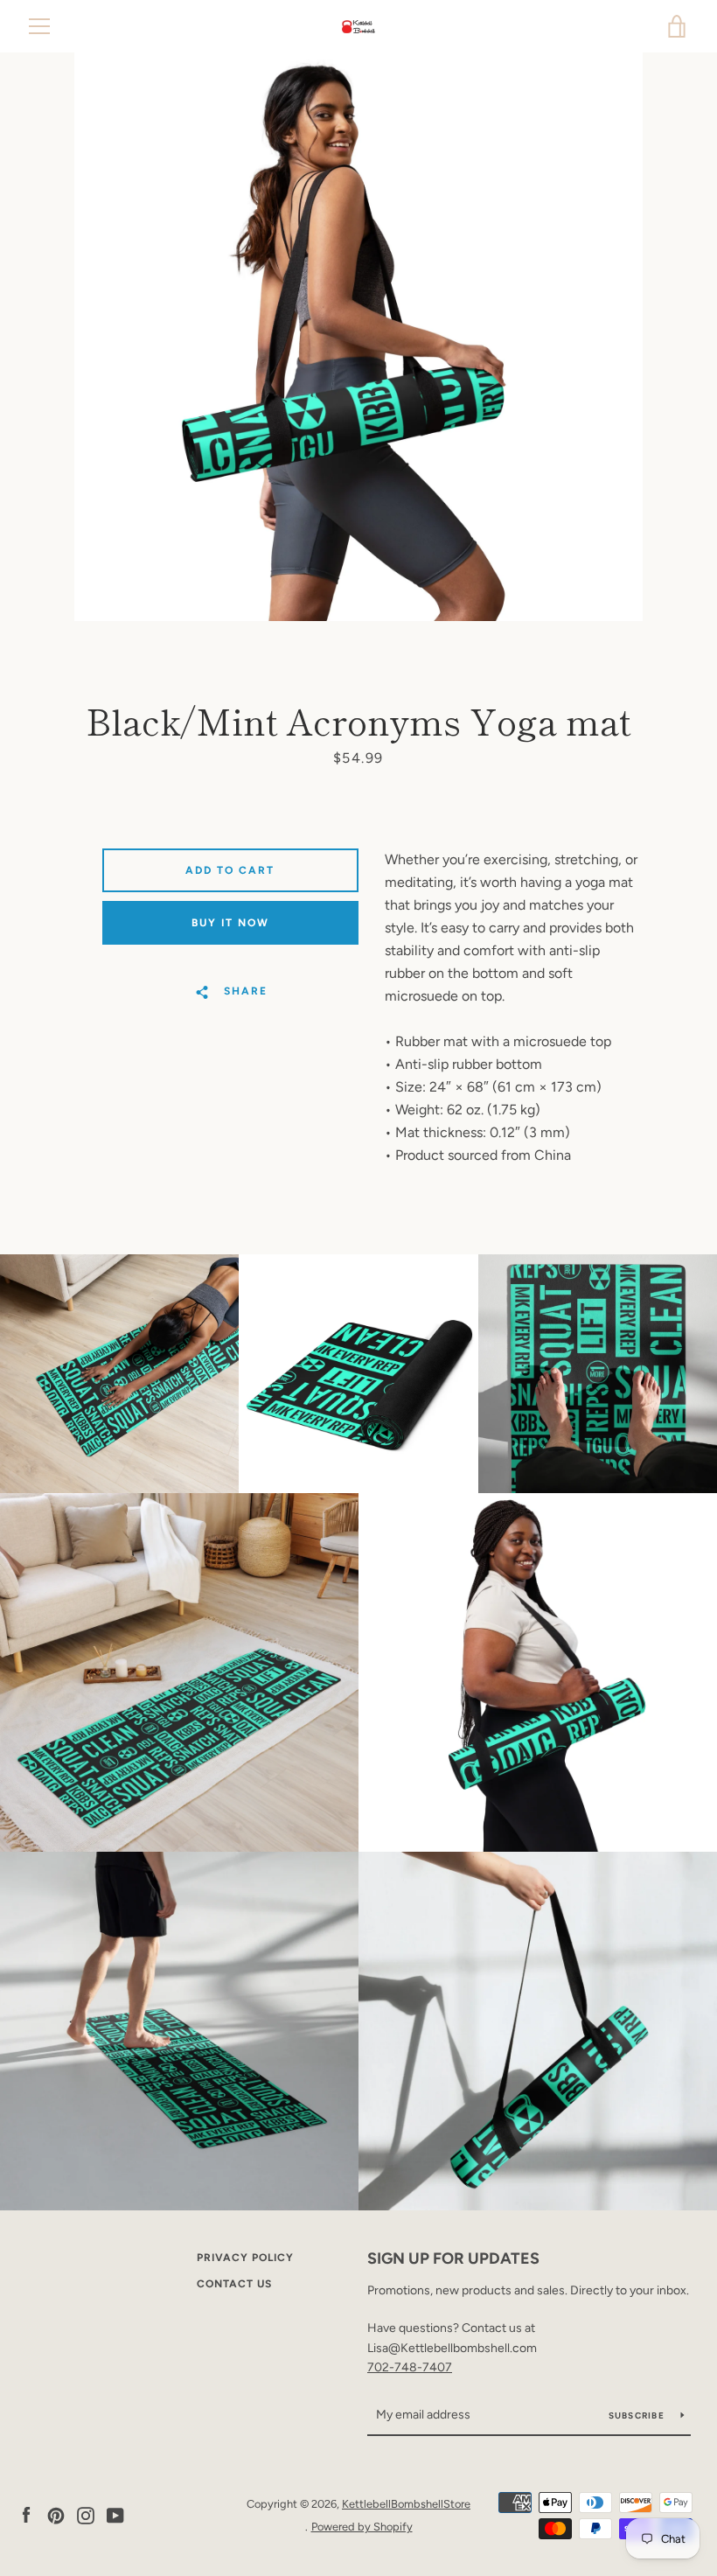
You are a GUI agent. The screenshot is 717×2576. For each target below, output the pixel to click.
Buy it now (230, 923)
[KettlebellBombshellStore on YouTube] (115, 2514)
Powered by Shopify (362, 2527)
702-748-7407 (410, 2367)
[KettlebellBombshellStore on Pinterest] (56, 2514)
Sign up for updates (453, 2258)
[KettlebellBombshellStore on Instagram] (86, 2514)
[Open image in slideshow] (358, 337)
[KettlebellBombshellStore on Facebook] (26, 2514)
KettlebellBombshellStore (406, 2504)
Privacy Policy (245, 2258)
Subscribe (638, 2415)
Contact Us (234, 2284)
